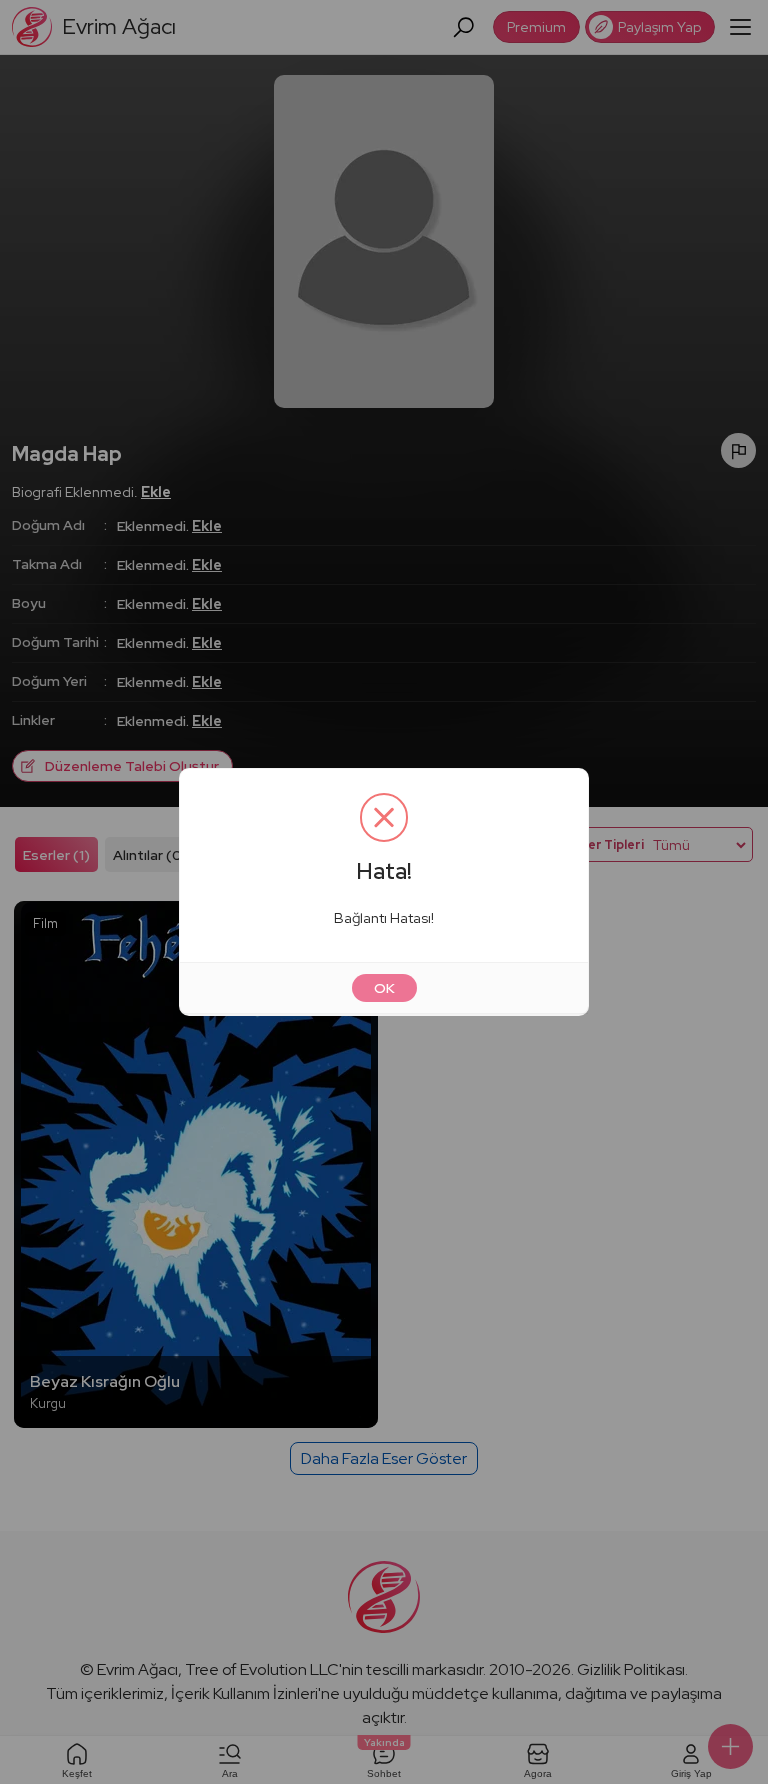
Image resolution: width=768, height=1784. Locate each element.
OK (384, 988)
